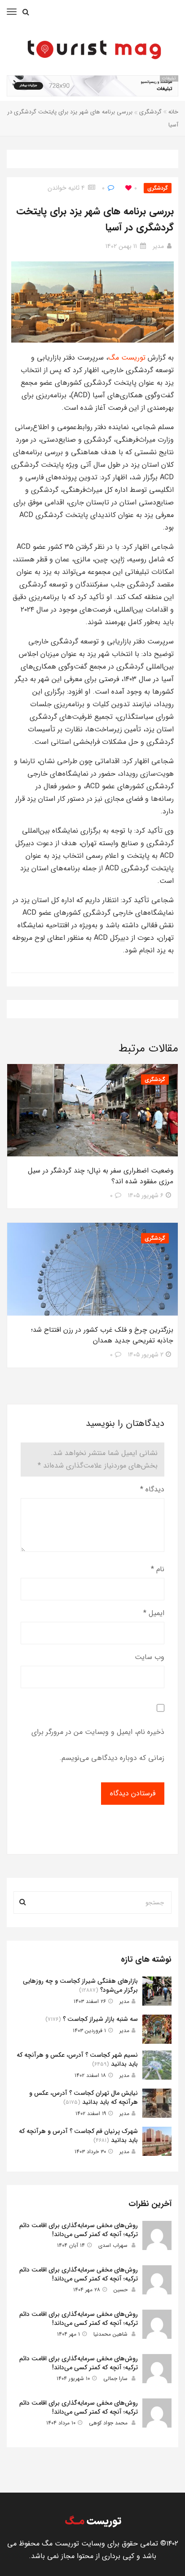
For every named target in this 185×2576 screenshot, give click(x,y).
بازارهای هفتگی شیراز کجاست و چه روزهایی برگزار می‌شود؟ (80, 1985)
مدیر (158, 246)
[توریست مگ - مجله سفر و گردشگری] (93, 48)
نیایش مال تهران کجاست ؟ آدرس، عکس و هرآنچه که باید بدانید (84, 2098)
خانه (173, 112)
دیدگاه (152, 1489)
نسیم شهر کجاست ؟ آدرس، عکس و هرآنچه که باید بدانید (77, 2059)
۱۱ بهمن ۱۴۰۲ (121, 246)
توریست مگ (127, 358)
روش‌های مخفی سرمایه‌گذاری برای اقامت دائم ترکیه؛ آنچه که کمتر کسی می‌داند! (79, 2230)
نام (158, 1569)
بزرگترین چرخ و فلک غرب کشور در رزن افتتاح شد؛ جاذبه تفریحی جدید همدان (102, 1335)
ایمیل (154, 1613)
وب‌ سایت (150, 1657)
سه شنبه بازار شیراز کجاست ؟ (100, 2019)
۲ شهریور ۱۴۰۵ (146, 1355)
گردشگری (150, 112)
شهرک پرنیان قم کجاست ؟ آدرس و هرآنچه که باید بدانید (78, 2136)
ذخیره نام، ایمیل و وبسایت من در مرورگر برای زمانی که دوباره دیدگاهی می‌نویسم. (98, 1745)
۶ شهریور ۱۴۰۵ (146, 1195)
